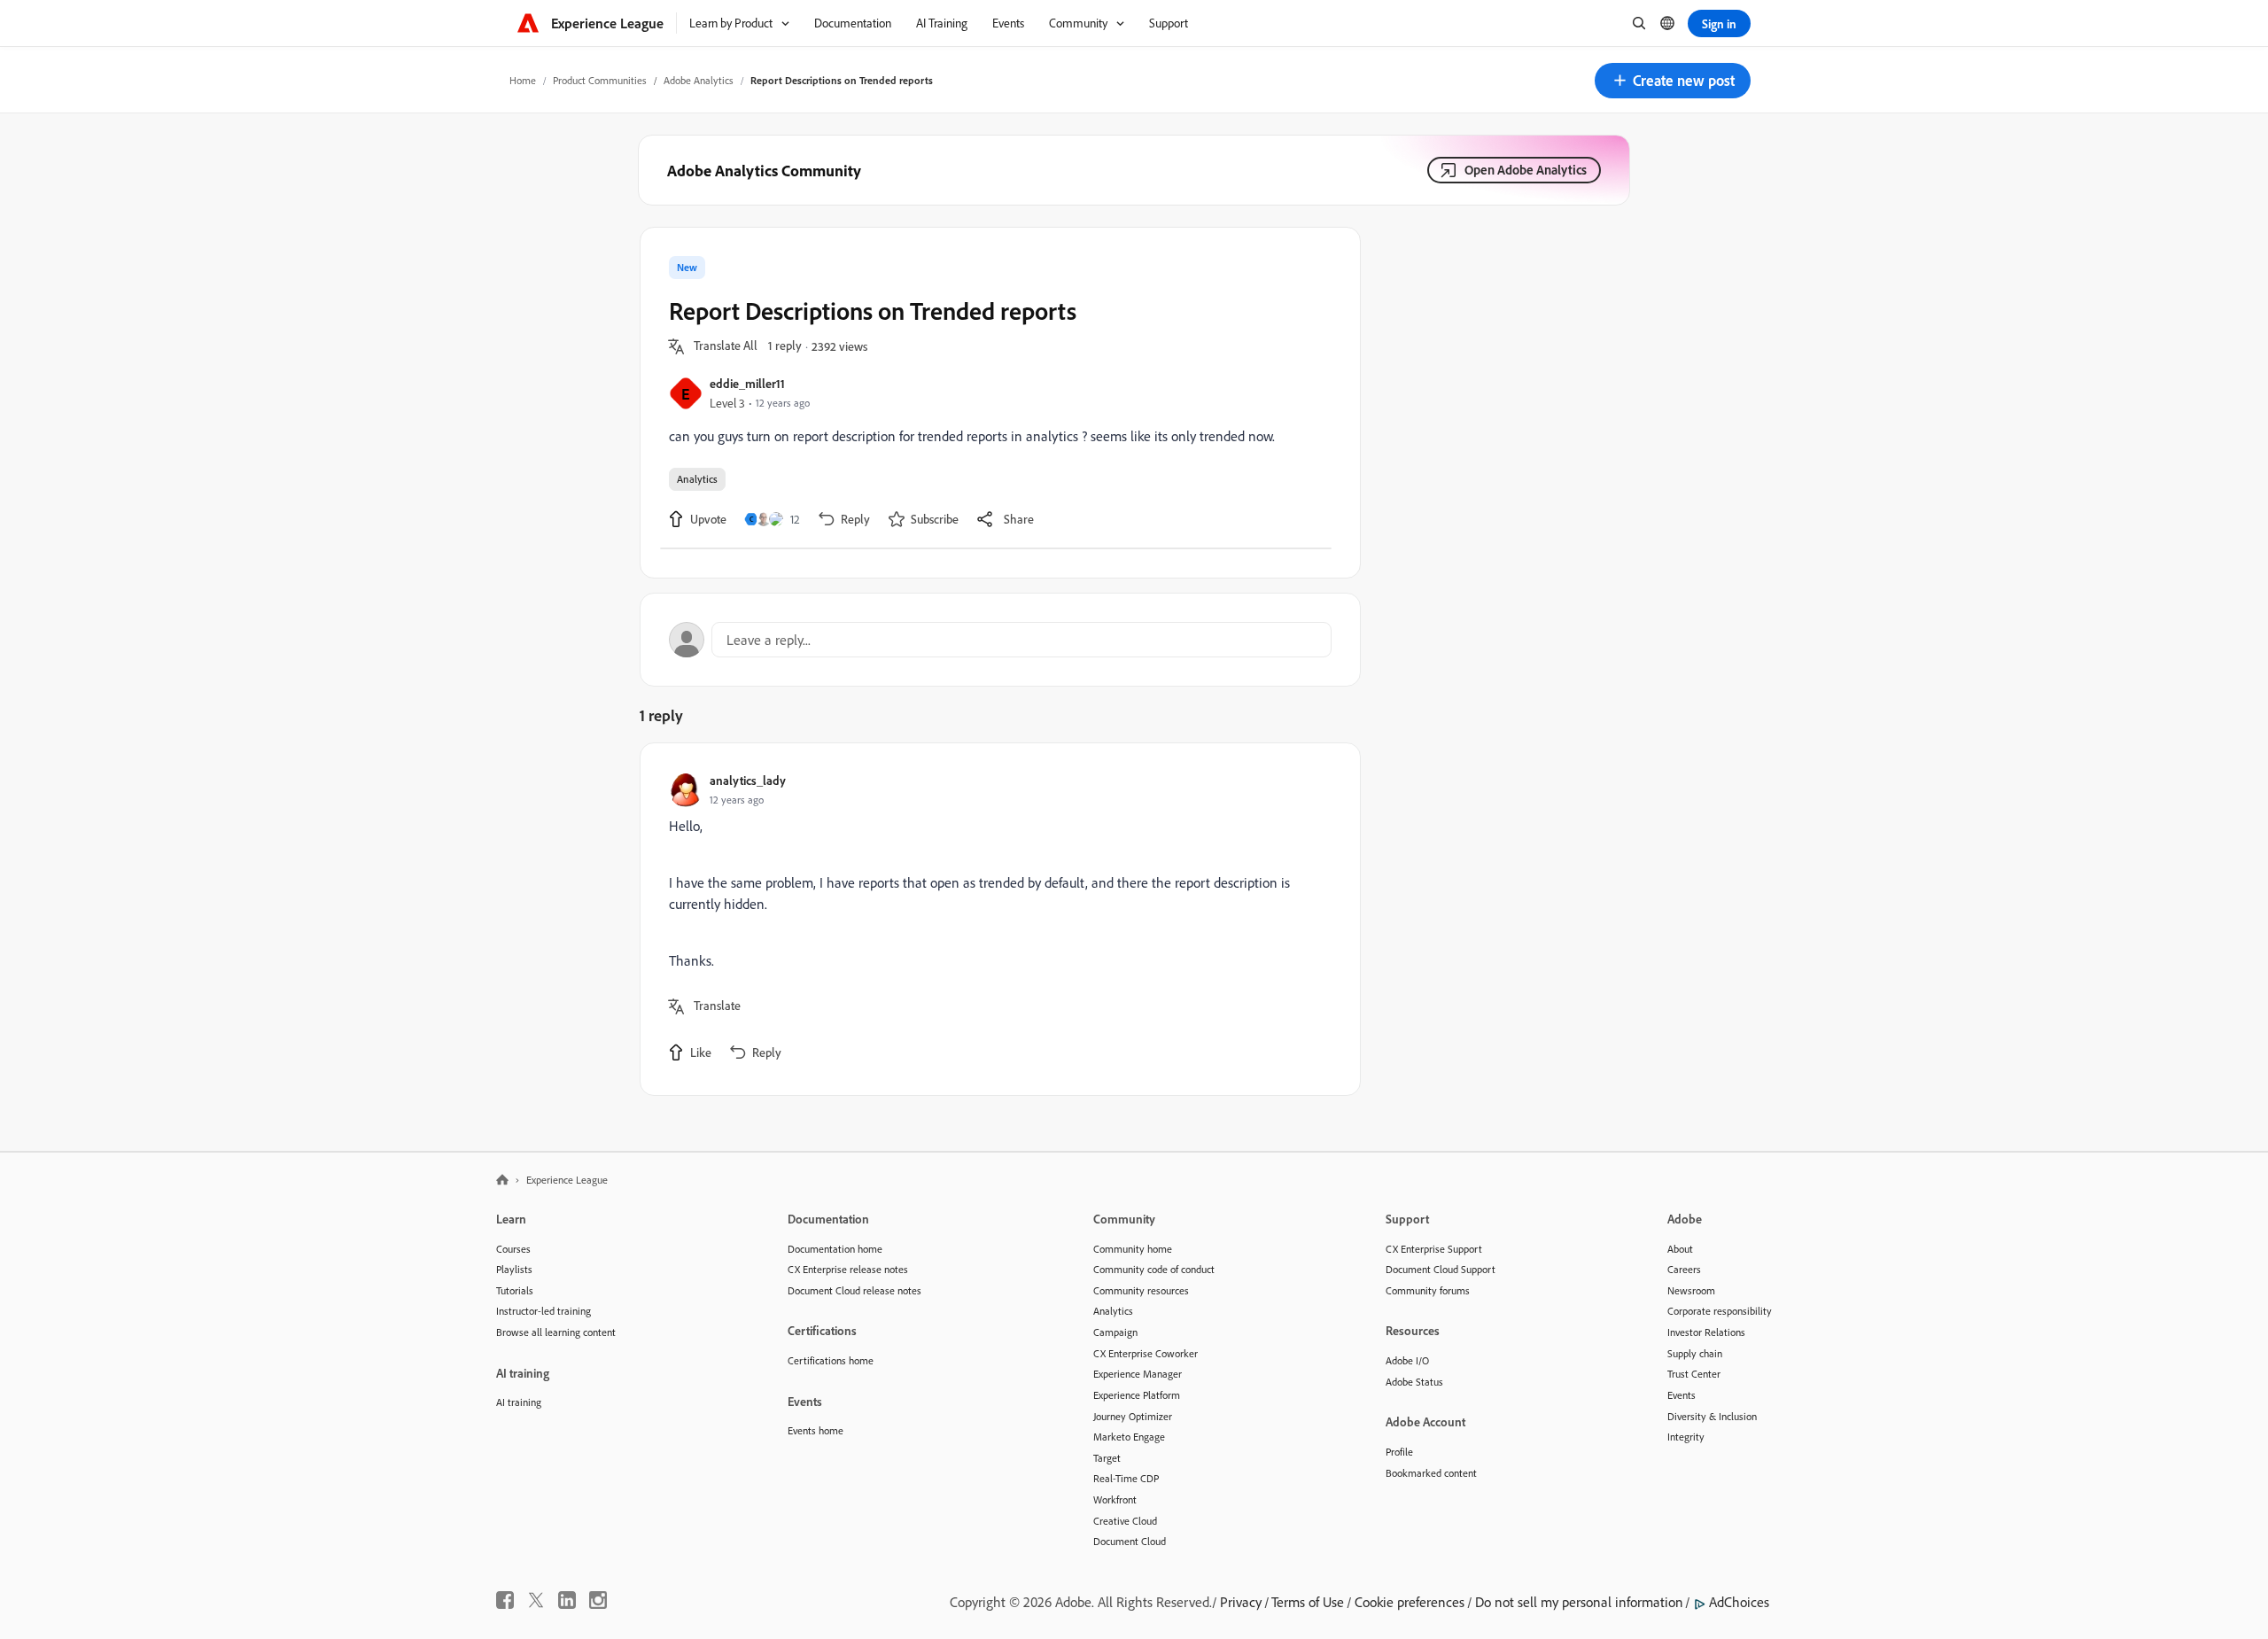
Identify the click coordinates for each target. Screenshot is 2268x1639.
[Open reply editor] (1000, 640)
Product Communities (600, 80)
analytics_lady (748, 780)
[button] (1673, 81)
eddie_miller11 (747, 383)
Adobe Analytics (699, 80)
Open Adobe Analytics (1526, 170)
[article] (996, 919)
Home (523, 80)
